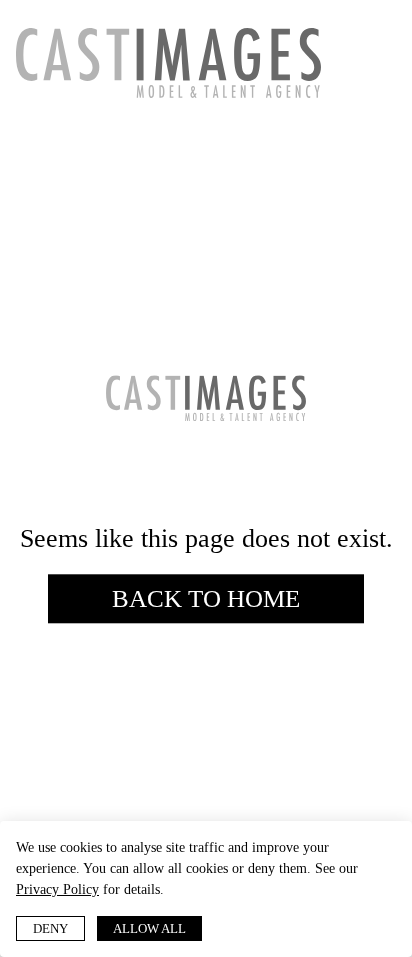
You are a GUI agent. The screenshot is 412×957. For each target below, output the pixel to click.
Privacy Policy (57, 889)
